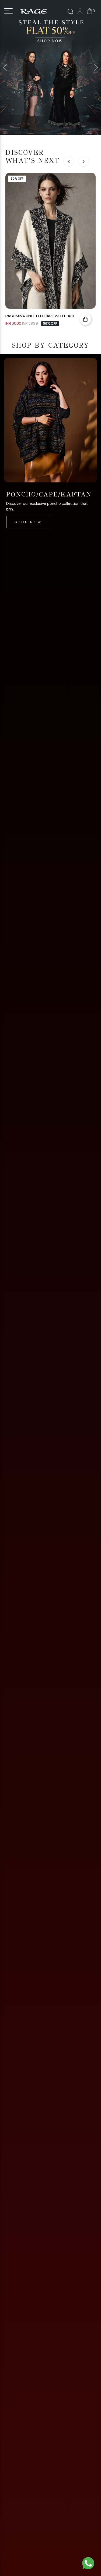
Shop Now (28, 505)
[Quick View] (85, 319)
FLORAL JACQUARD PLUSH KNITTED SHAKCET (42, 316)
